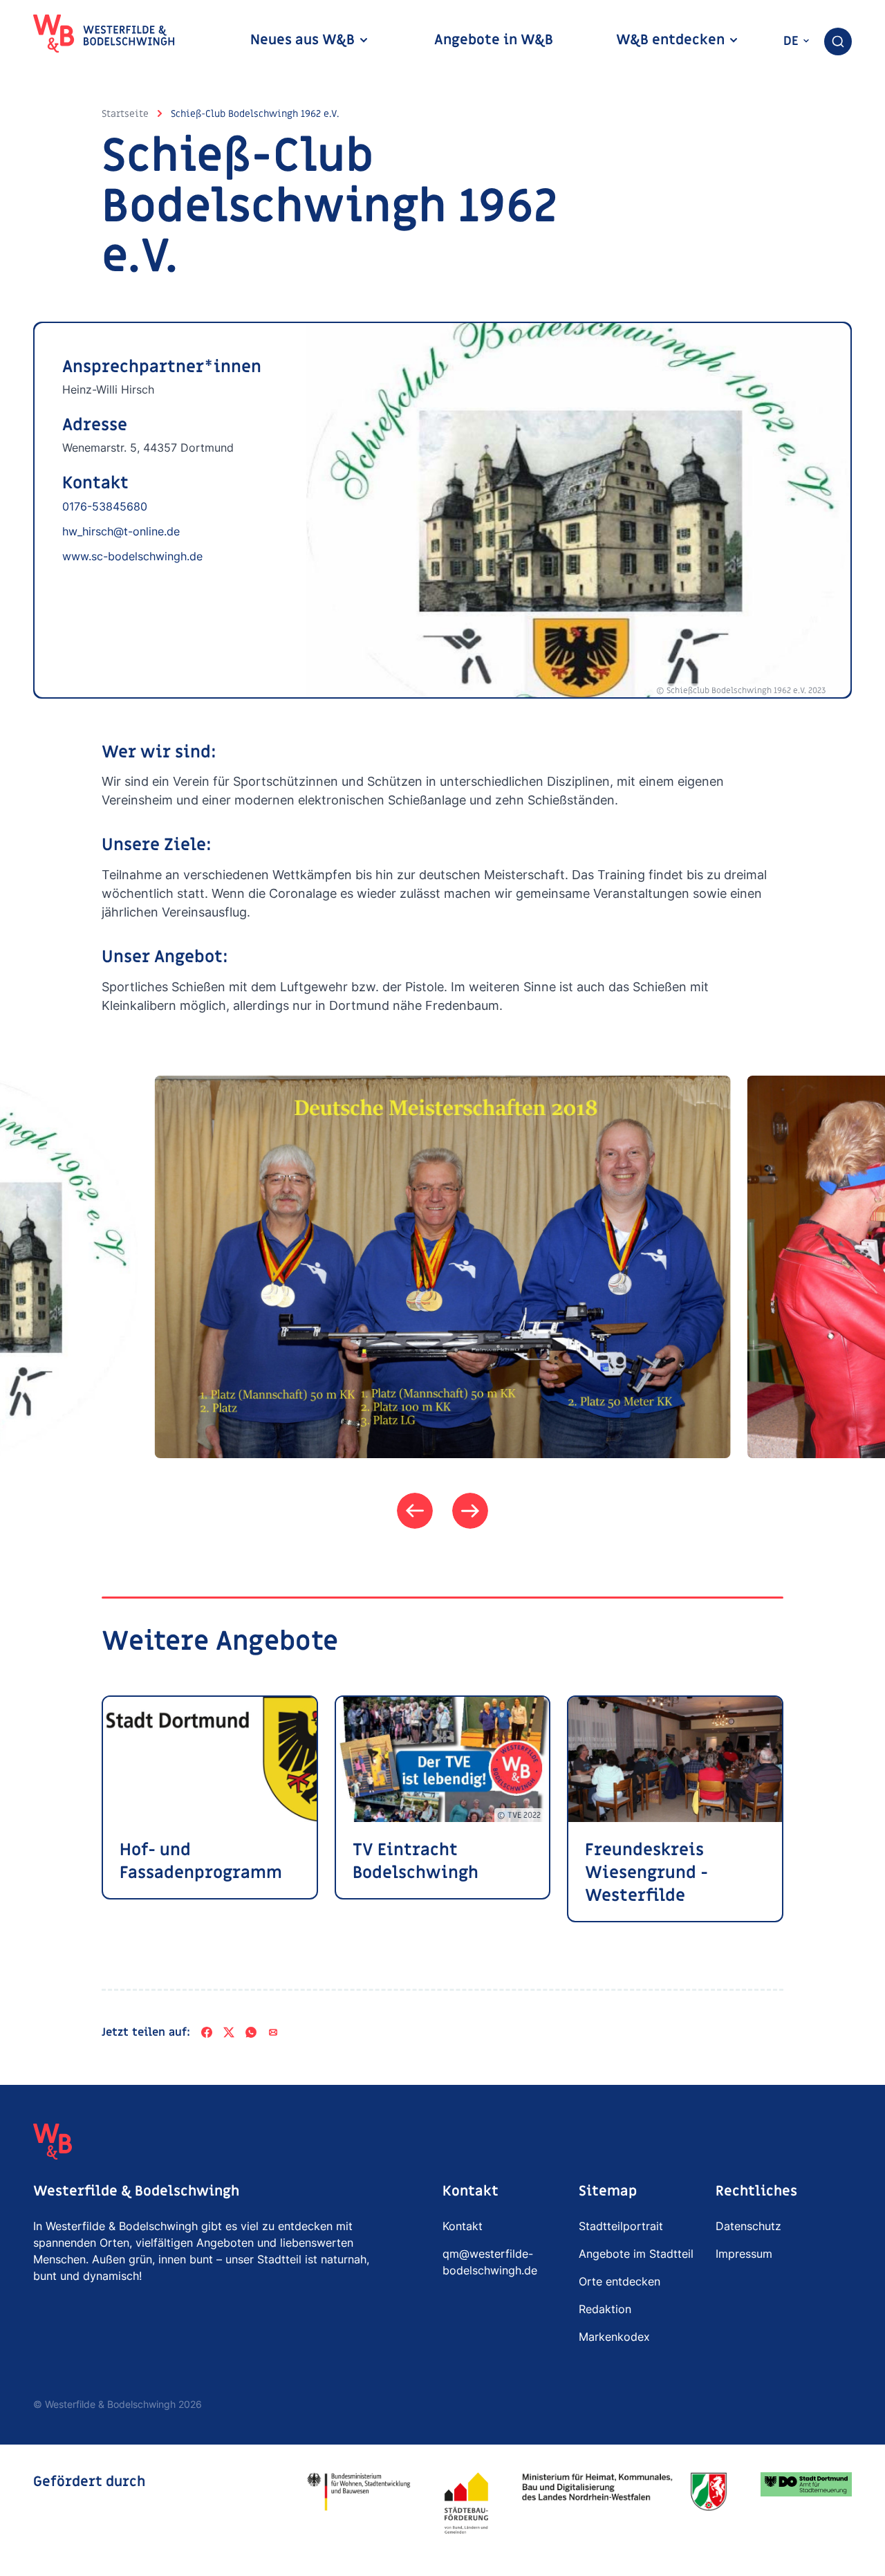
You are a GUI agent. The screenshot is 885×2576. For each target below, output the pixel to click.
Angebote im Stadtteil (636, 2254)
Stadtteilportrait (621, 2226)
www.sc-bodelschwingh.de (132, 556)
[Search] (838, 42)
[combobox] (838, 42)
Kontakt (463, 2226)
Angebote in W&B (494, 40)
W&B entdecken (672, 40)
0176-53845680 (105, 506)
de (793, 41)
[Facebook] (207, 2032)
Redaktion (605, 2309)
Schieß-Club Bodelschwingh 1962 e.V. (255, 114)
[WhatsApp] (251, 2032)
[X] (229, 2032)
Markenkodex (614, 2337)
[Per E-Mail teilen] (273, 2032)
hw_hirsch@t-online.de (121, 531)
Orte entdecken (619, 2281)
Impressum (744, 2254)
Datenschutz (748, 2226)
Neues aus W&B (304, 40)
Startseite (125, 114)
